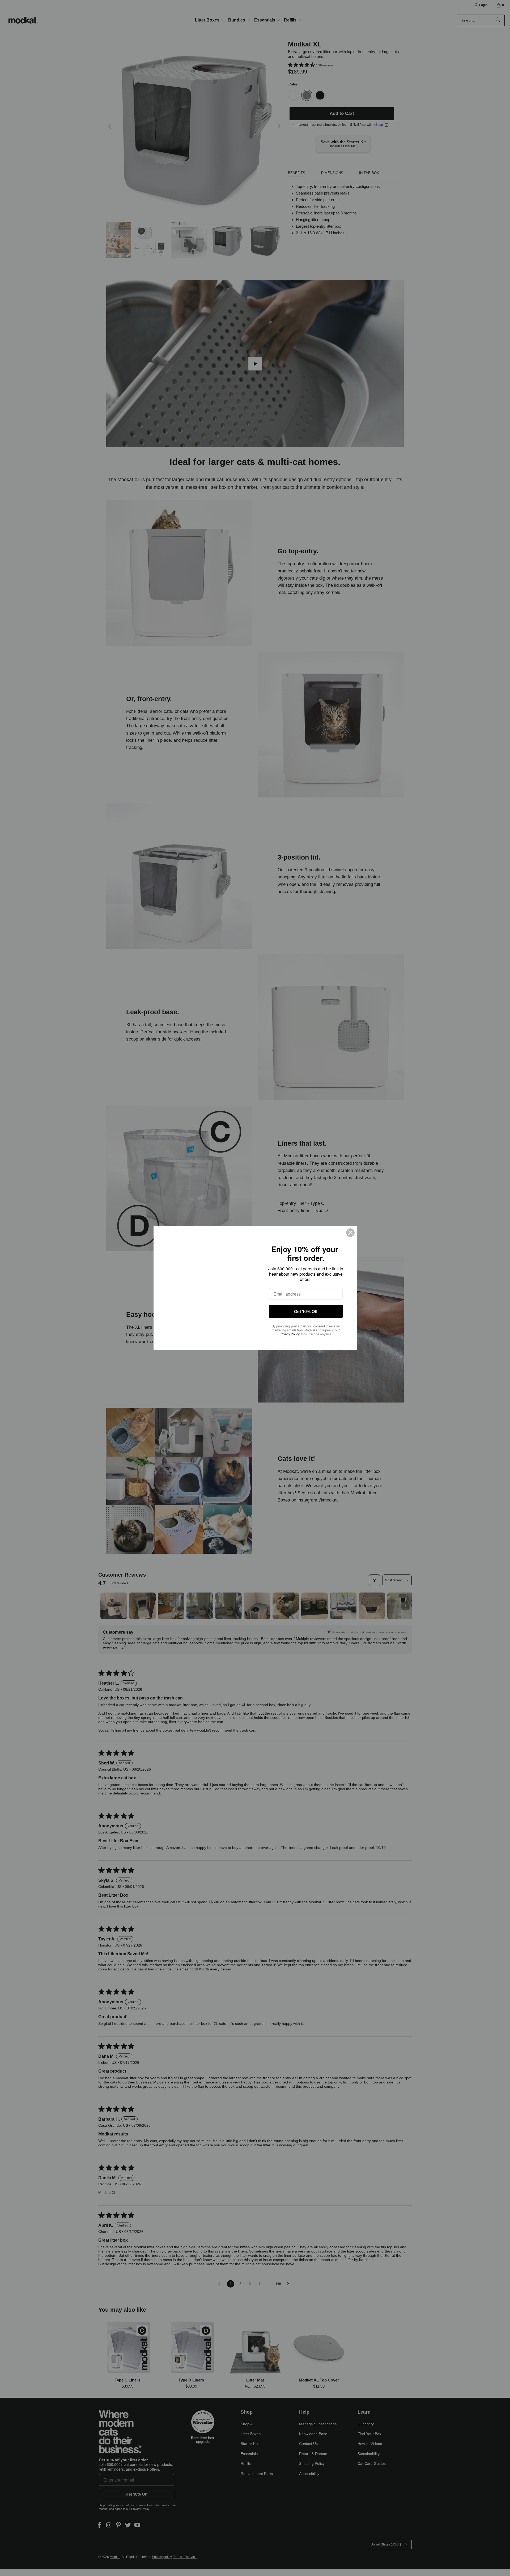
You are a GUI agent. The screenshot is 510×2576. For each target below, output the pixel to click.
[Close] (350, 1233)
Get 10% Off (306, 1311)
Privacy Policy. (290, 1334)
